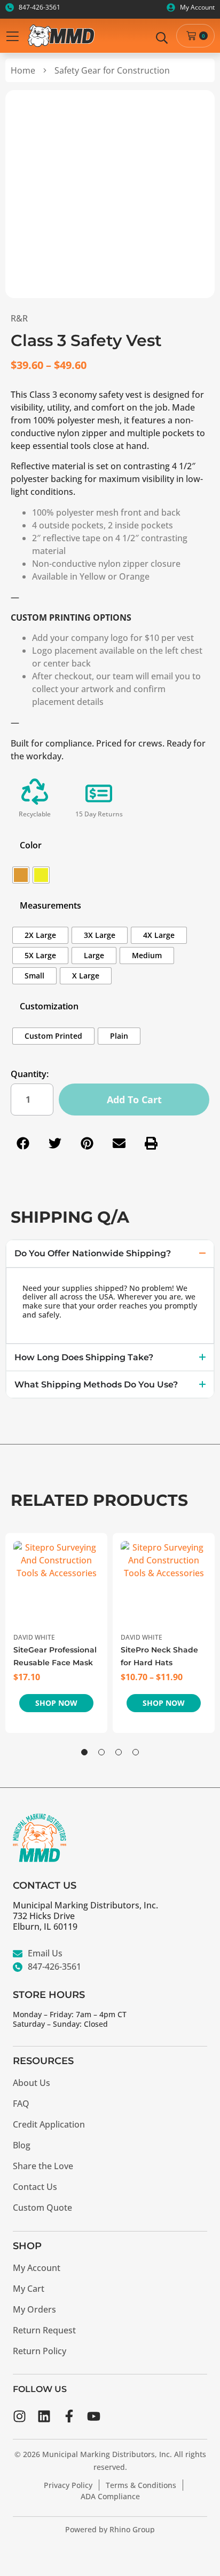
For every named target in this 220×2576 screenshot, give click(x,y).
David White (34, 1637)
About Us (32, 2083)
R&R (19, 318)
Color (31, 845)
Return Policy (40, 2351)
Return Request (44, 2330)
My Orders (34, 2309)
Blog (22, 2145)
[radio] (21, 875)
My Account (37, 2268)
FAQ (21, 2104)
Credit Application (49, 2124)
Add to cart (134, 1100)
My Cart (29, 2289)
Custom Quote (42, 2208)
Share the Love (43, 2166)
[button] (23, 1143)
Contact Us (35, 2187)
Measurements (50, 905)
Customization (49, 1006)
